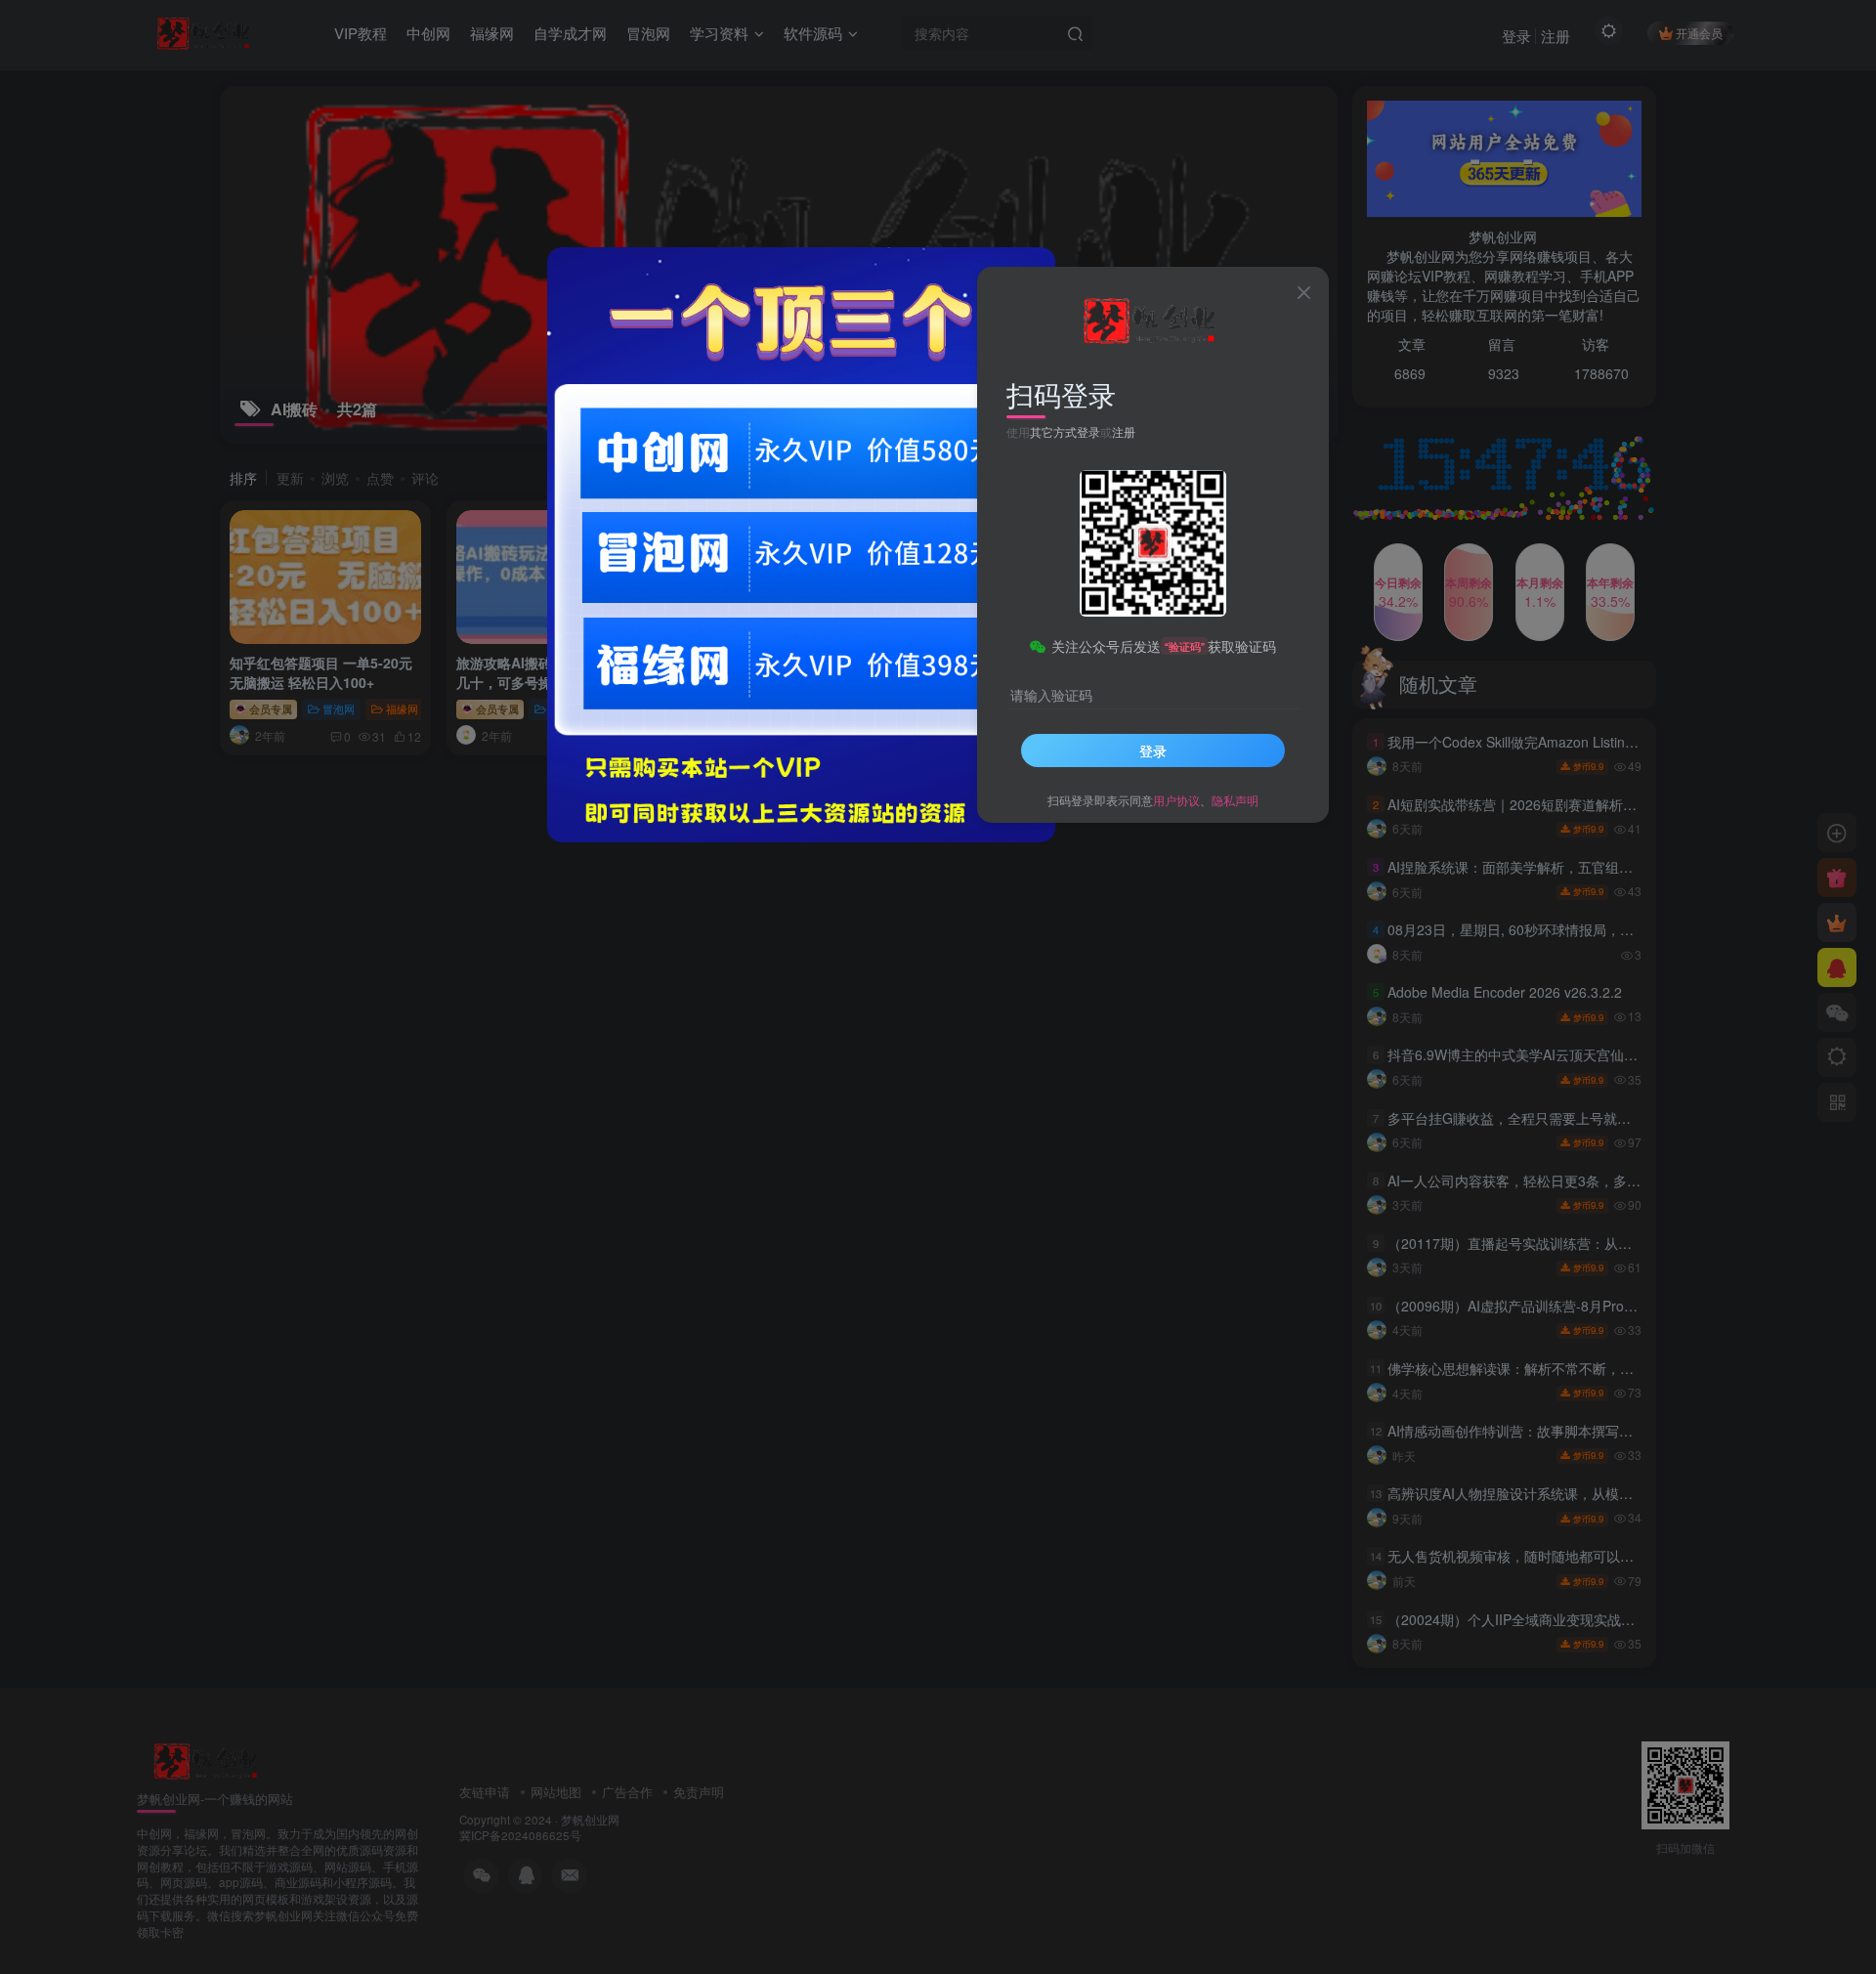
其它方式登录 (1065, 431)
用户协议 (1176, 800)
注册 (1124, 431)
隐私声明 (1235, 800)
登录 (1153, 751)
